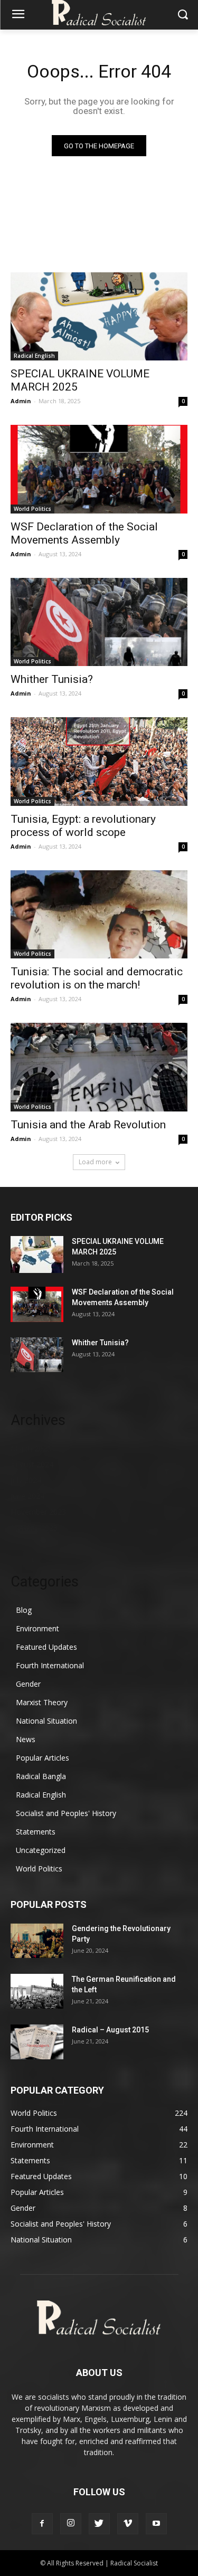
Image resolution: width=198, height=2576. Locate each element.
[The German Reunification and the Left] (37, 1991)
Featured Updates (46, 1647)
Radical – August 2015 (110, 2030)
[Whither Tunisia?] (99, 622)
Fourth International (50, 1665)
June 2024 (27, 1496)
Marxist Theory (42, 1702)
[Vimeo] (128, 2524)
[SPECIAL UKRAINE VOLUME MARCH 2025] (99, 317)
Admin (21, 401)
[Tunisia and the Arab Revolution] (99, 1067)
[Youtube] (156, 2524)
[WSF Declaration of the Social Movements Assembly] (99, 469)
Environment (37, 1628)
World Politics (32, 509)
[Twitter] (99, 2524)
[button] (182, 15)
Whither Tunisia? (52, 679)
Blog (24, 1610)
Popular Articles (43, 1758)
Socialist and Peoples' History (66, 1813)
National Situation (46, 1721)
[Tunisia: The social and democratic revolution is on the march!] (99, 915)
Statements (36, 1832)
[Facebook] (42, 2524)
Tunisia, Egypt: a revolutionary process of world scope (83, 826)
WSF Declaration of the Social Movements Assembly (84, 533)
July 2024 (26, 1480)
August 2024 (32, 1464)
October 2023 (34, 1528)
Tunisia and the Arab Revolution (88, 1125)
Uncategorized (41, 1850)
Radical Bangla (41, 1776)
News (26, 1739)
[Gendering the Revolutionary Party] (37, 1941)
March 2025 (31, 1448)
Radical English (34, 356)
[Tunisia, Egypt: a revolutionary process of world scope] (99, 762)
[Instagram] (71, 2524)
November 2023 (38, 1512)
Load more (95, 1162)
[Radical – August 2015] (37, 2042)
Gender (28, 1684)
